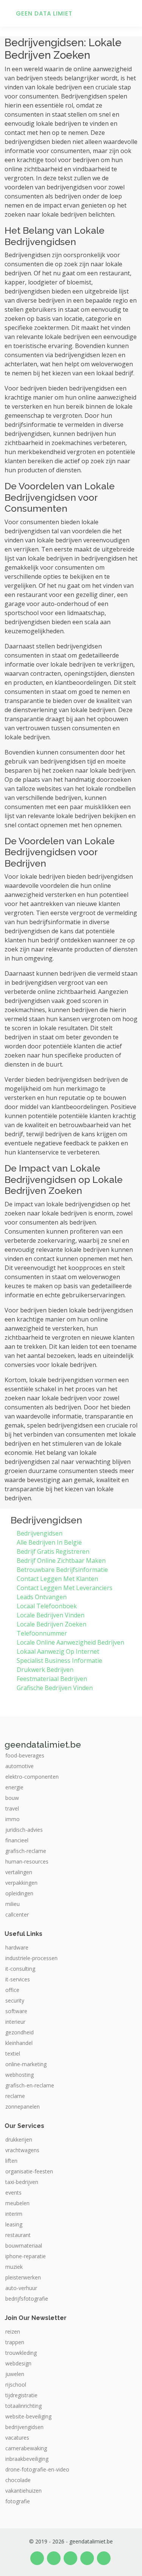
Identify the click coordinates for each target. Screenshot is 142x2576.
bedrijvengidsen (24, 2427)
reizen (13, 2332)
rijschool (16, 2385)
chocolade (18, 2480)
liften (11, 2161)
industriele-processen (31, 1958)
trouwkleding (21, 2353)
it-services (18, 1979)
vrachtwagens (22, 2150)
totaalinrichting (23, 2406)
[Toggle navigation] (127, 13)
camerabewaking (26, 2448)
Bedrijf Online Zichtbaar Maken (61, 1561)
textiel (13, 2054)
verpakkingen (21, 1883)
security (15, 2001)
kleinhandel (19, 2043)
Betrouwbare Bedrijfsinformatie (62, 1570)
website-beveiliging (28, 2417)
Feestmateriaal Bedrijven (52, 1679)
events (13, 2193)
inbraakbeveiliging (27, 2459)
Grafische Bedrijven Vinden (55, 1688)
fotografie (18, 2501)
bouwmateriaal (24, 2246)
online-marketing (26, 2064)
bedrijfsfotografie (27, 2299)
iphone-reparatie (26, 2256)
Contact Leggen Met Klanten (57, 1579)
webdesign (18, 2364)
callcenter (17, 1915)
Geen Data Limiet (44, 13)
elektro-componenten (32, 1777)
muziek (14, 2267)
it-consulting (20, 1969)
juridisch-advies (24, 1830)
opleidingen (19, 1893)
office (12, 1990)
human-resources (27, 1862)
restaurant (18, 2235)
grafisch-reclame (26, 1851)
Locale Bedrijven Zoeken (51, 1624)
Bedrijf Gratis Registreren (53, 1551)
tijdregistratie (21, 2395)
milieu (12, 1904)
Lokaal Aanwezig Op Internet (58, 1651)
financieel (17, 1840)
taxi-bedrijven (22, 2182)
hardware (17, 1948)
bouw (12, 1798)
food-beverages (25, 1756)
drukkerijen (19, 2140)
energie (14, 1787)
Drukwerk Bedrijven (45, 1670)
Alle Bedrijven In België (49, 1542)
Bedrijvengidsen (40, 1533)
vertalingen (19, 1872)
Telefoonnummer (42, 1633)
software (16, 2011)
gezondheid (20, 2032)
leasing (14, 2225)
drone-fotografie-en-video (37, 2470)
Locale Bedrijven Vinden (51, 1615)
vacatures (17, 2438)
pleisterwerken (23, 2278)
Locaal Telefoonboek (47, 1606)
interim (14, 2214)
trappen (15, 2342)
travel (12, 1809)
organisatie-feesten (29, 2171)
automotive (20, 1766)
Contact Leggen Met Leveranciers (65, 1588)
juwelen (15, 2374)
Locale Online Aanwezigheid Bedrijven (70, 1642)
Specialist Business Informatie (59, 1661)
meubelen (17, 2203)
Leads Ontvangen (42, 1597)
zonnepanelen (23, 2107)
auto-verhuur (21, 2288)
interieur (15, 2022)
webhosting (20, 2075)
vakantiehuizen (23, 2491)
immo (12, 1819)
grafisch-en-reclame (30, 2085)
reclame (15, 2096)
